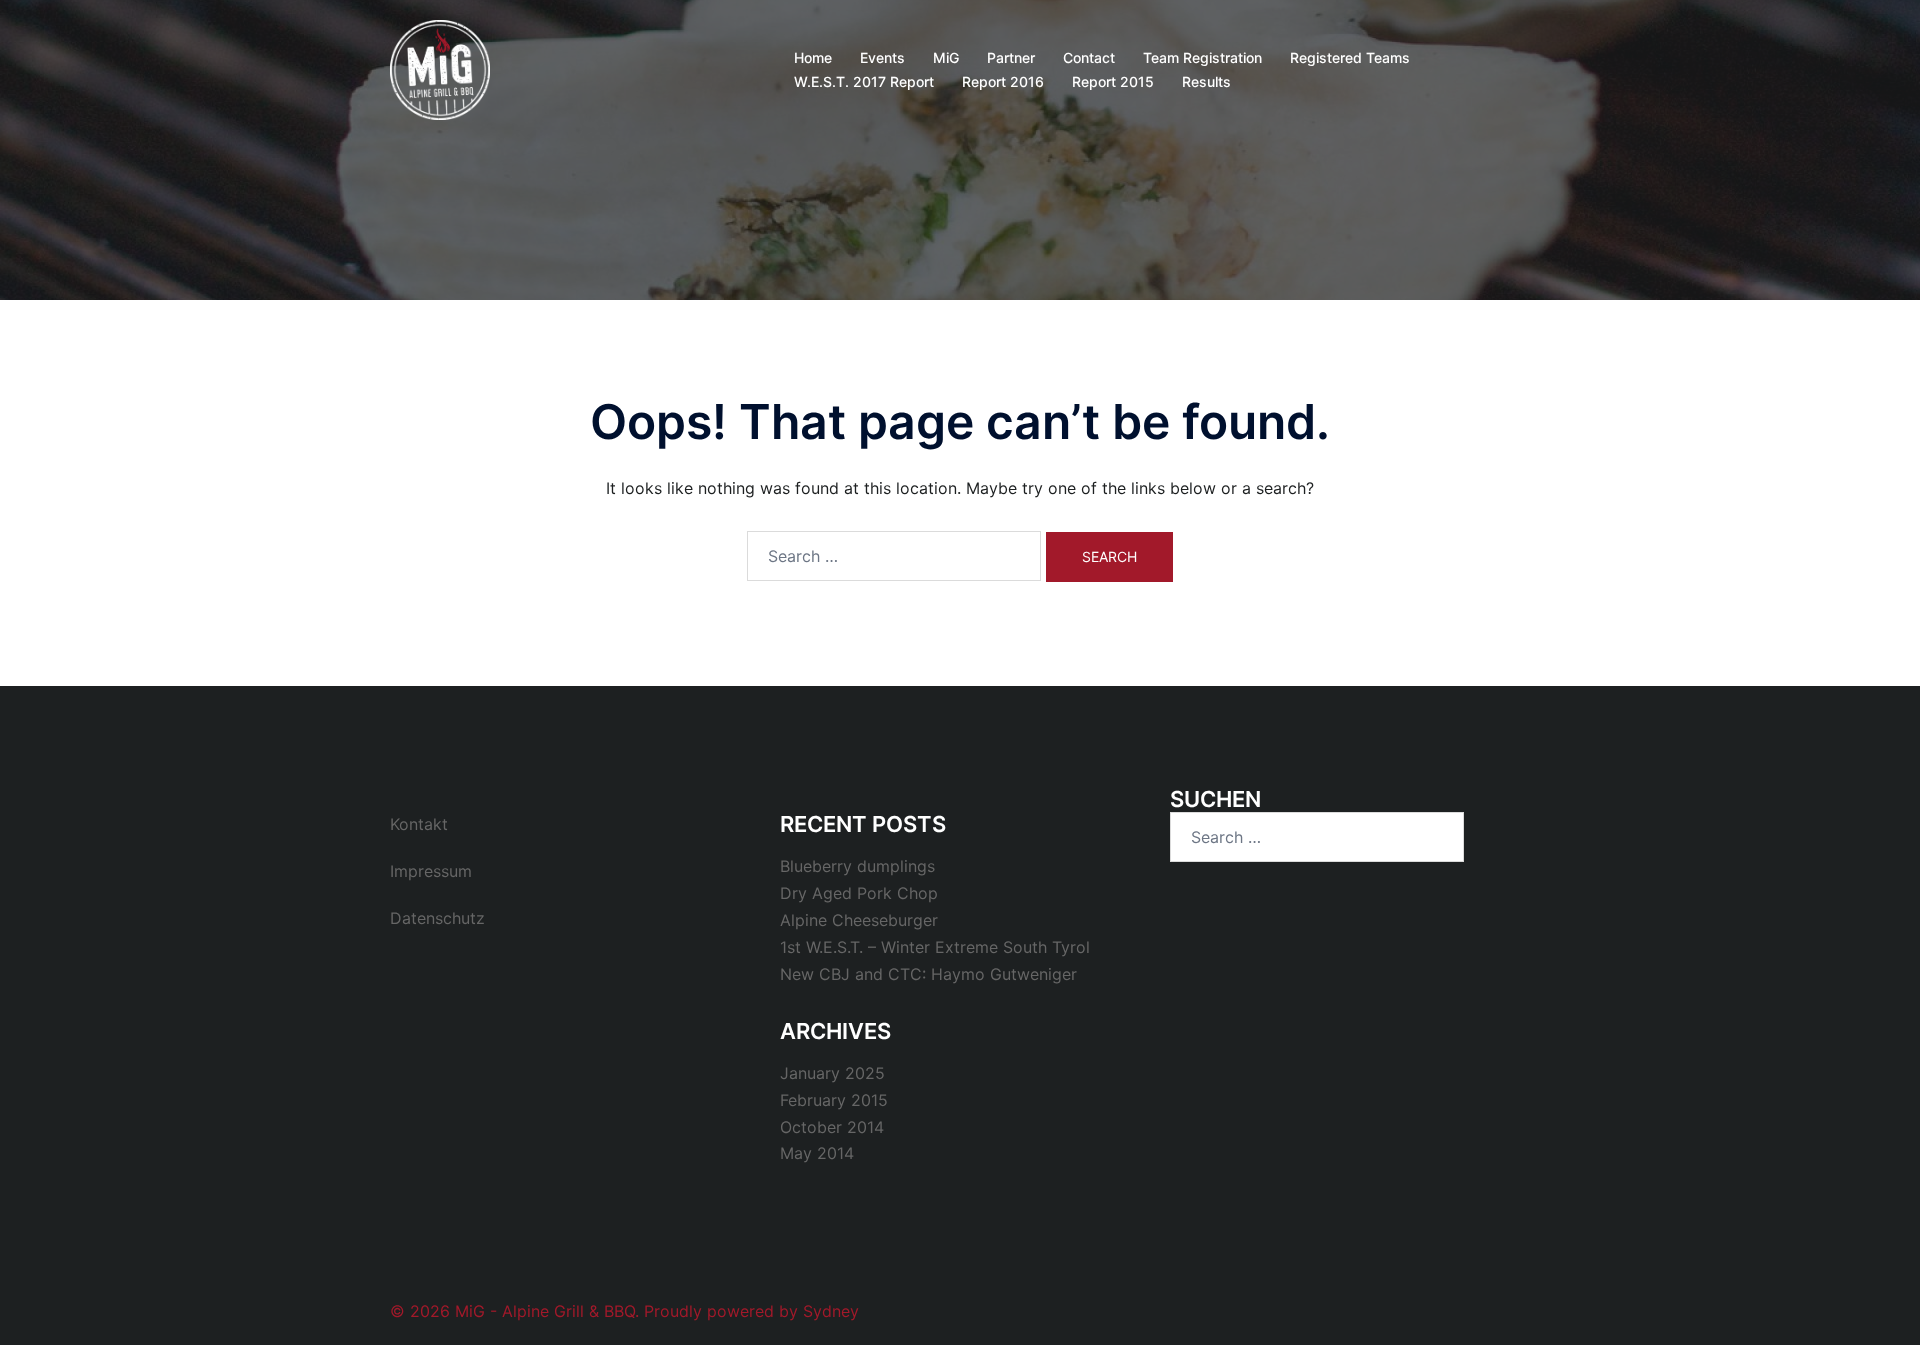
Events (882, 57)
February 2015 (834, 1100)
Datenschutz (437, 918)
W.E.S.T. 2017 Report (864, 81)
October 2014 (832, 1127)
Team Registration (1202, 57)
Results (1206, 81)
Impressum (431, 871)
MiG (946, 57)
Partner (1011, 57)
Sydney (831, 1311)
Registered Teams (1350, 57)
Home (813, 57)
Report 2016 (1003, 81)
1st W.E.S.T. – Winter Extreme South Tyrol (935, 947)
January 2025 (832, 1073)
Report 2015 (1113, 81)
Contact (1089, 57)
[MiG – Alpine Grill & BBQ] (440, 68)
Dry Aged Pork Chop (859, 893)
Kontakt (419, 824)
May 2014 (817, 1153)
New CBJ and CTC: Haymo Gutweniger (928, 974)
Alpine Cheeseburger (859, 920)
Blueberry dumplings (857, 866)
